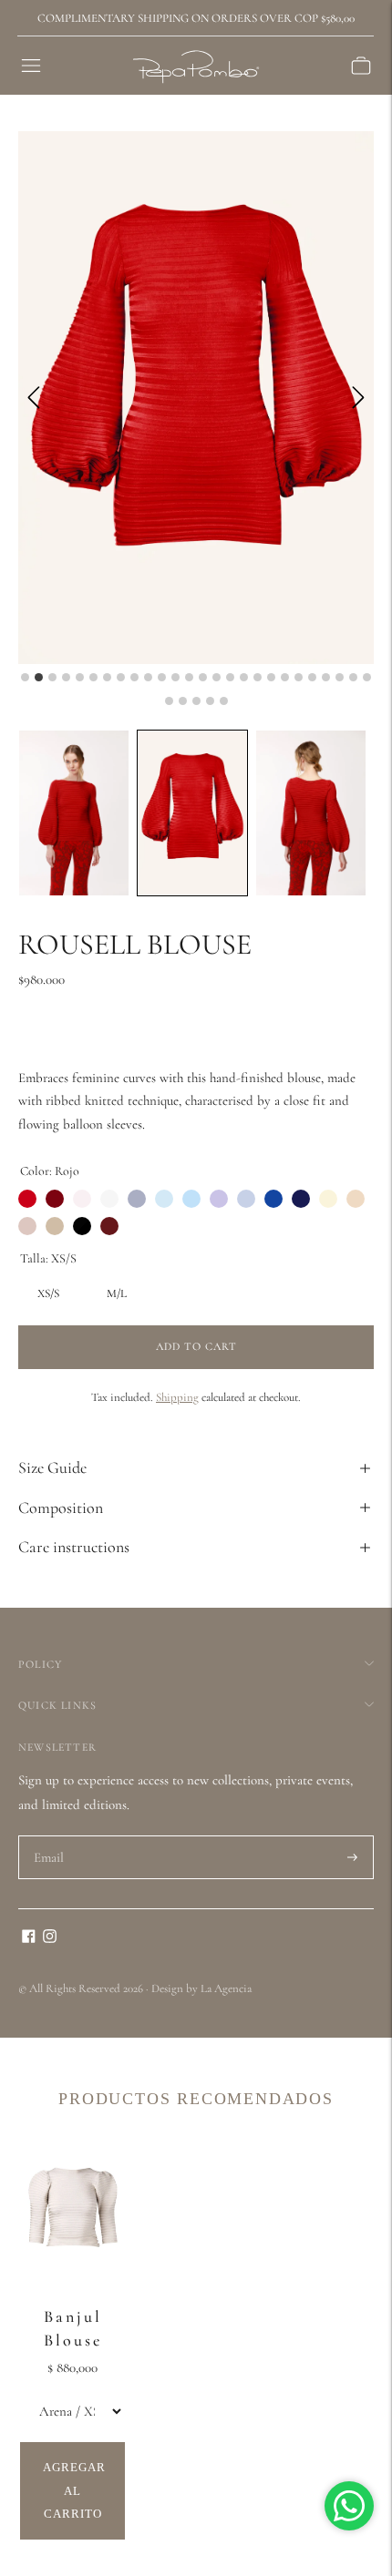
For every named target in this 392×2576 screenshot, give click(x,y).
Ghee (328, 1199)
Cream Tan (82, 1199)
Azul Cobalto (246, 1199)
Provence (191, 1199)
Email (50, 1836)
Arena (55, 1226)
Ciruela (109, 1226)
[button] (74, 813)
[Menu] (31, 66)
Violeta (219, 1199)
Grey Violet (137, 1199)
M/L (117, 1289)
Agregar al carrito (74, 2490)
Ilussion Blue (164, 1199)
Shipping (177, 1397)
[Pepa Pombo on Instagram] (50, 1938)
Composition (61, 1508)
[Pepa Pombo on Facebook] (29, 1938)
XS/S (48, 1289)
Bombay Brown (27, 1226)
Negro (82, 1226)
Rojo (27, 1199)
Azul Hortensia (301, 1199)
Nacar (109, 1199)
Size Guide (52, 1467)
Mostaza (356, 1199)
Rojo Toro (55, 1199)
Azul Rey (273, 1199)
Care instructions (74, 1547)
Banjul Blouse (73, 2328)
